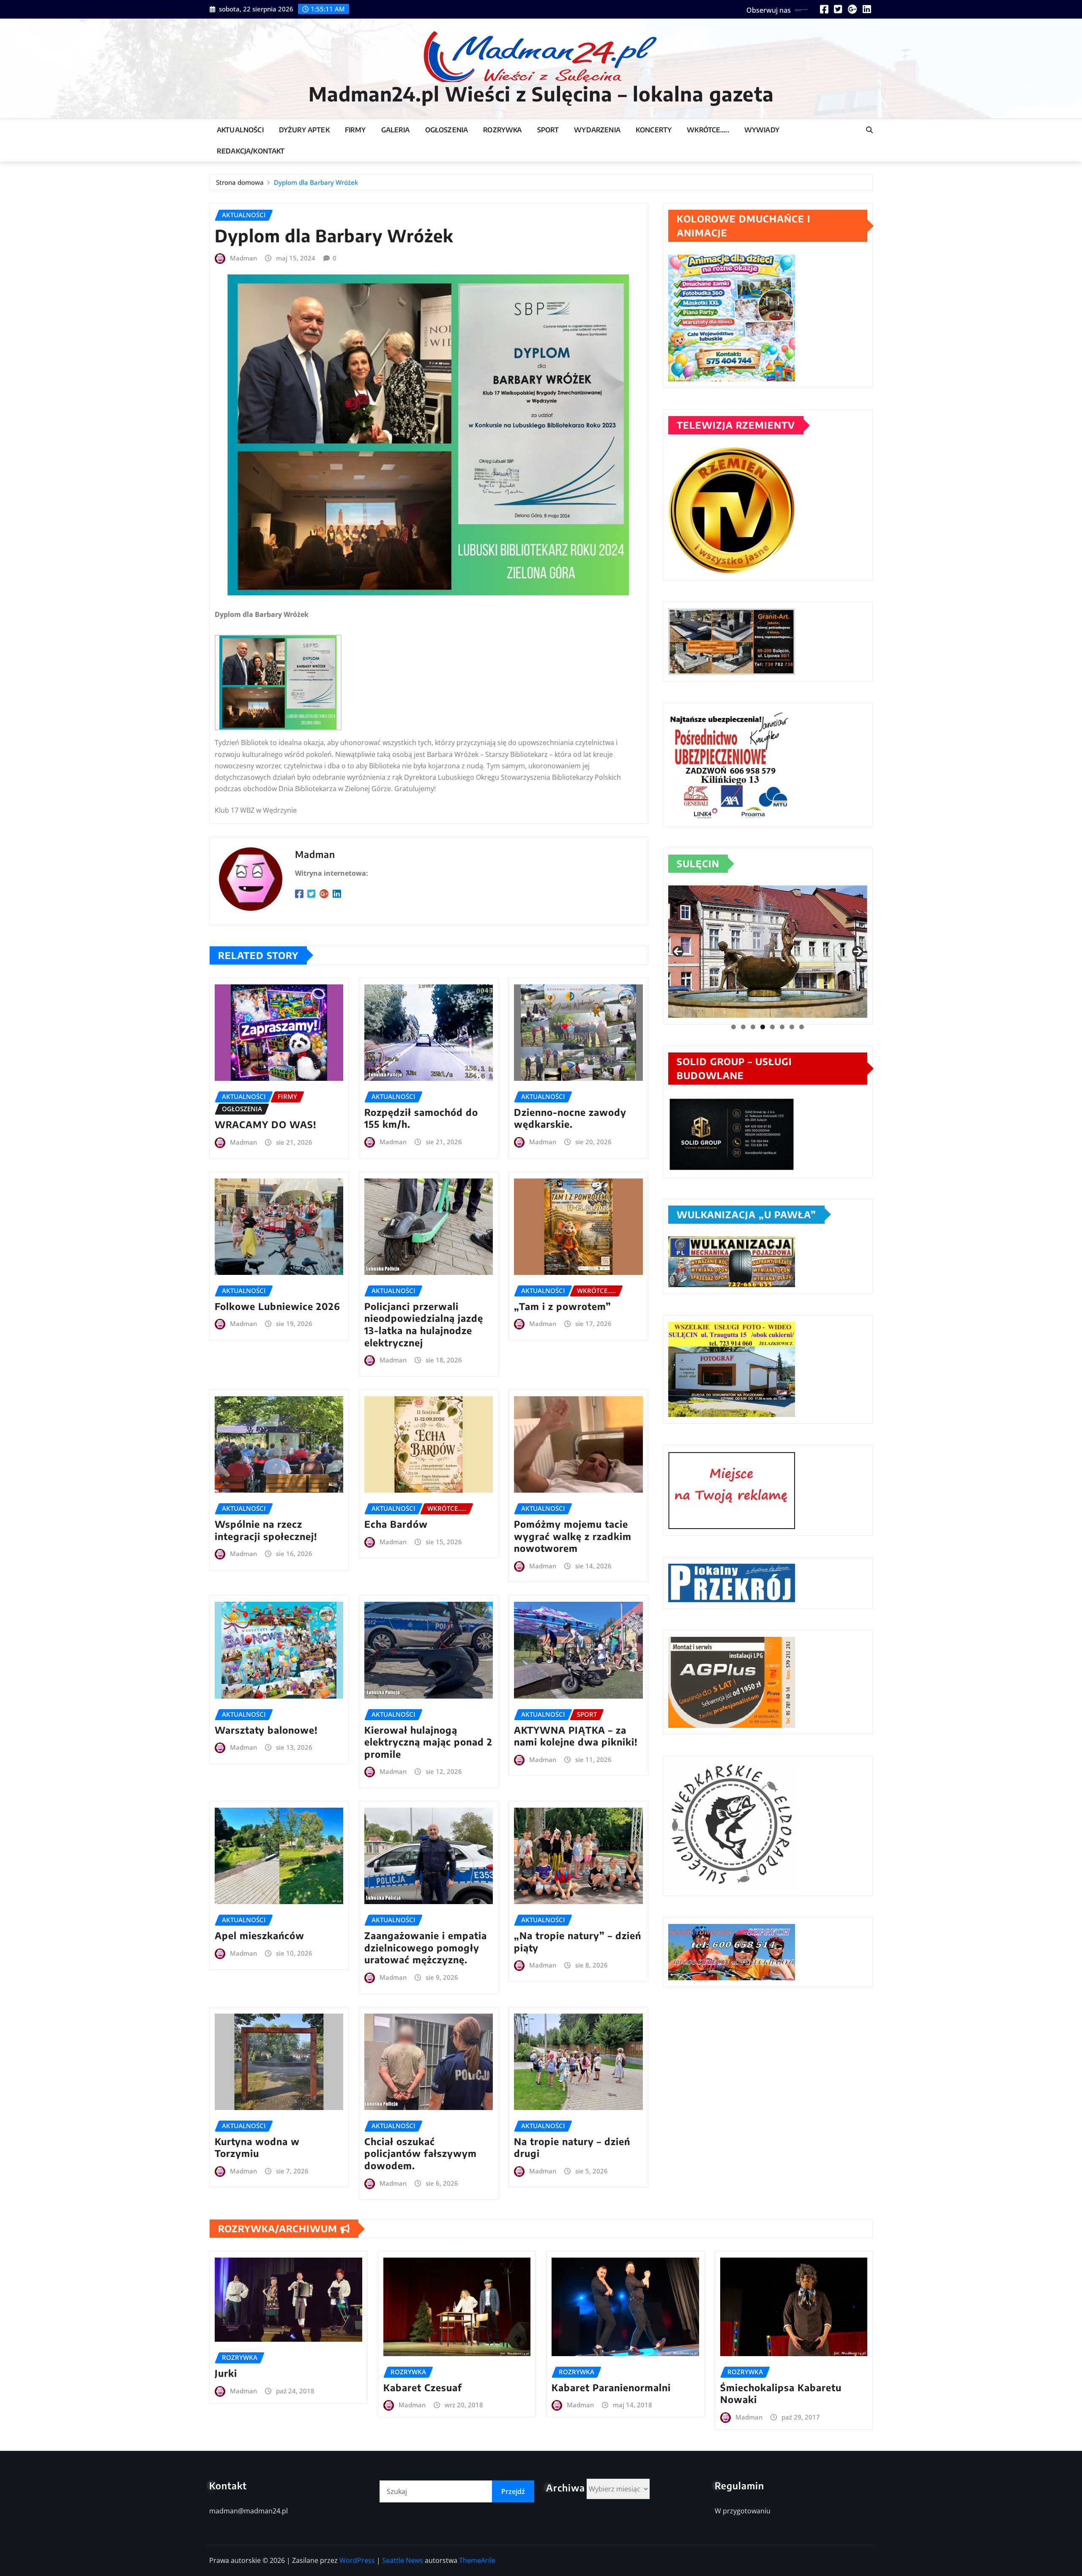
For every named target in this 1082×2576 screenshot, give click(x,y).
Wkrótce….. (708, 130)
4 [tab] (763, 1027)
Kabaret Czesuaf (423, 2387)
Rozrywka (502, 130)
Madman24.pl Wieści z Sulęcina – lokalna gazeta (541, 94)
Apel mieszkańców (260, 1935)
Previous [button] (678, 951)
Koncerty (654, 130)
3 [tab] (753, 1027)
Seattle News (403, 2560)
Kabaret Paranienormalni (611, 2387)
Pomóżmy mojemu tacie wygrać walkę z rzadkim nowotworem (573, 1536)
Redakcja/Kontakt (251, 151)
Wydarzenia (597, 130)
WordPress (357, 2560)
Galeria (396, 130)
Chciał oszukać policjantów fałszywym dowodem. (421, 2153)
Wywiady (762, 130)
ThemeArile (477, 2560)
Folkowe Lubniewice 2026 (277, 1306)
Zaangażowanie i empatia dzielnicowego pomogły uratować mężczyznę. (426, 1947)
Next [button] (858, 951)
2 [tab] (743, 1027)
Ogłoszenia (447, 130)
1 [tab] (734, 1027)
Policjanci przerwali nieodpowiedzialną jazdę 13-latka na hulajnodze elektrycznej (424, 1324)
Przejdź (513, 2491)
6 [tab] (782, 1027)
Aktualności (240, 130)
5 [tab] (772, 1027)
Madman (243, 258)
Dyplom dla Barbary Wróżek (316, 182)
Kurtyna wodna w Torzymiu (257, 2147)
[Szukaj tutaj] (869, 130)
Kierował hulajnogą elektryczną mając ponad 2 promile (428, 1742)
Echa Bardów (396, 1524)
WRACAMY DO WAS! (266, 1124)
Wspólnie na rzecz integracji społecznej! (266, 1530)
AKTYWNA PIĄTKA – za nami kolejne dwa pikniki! (576, 1736)
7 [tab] (792, 1027)
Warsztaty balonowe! (266, 1730)
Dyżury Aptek (304, 130)
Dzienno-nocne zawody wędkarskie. (570, 1118)
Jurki (226, 2373)
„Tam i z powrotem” (563, 1306)
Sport (548, 130)
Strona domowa (240, 182)
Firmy (355, 130)
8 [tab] (802, 1027)
